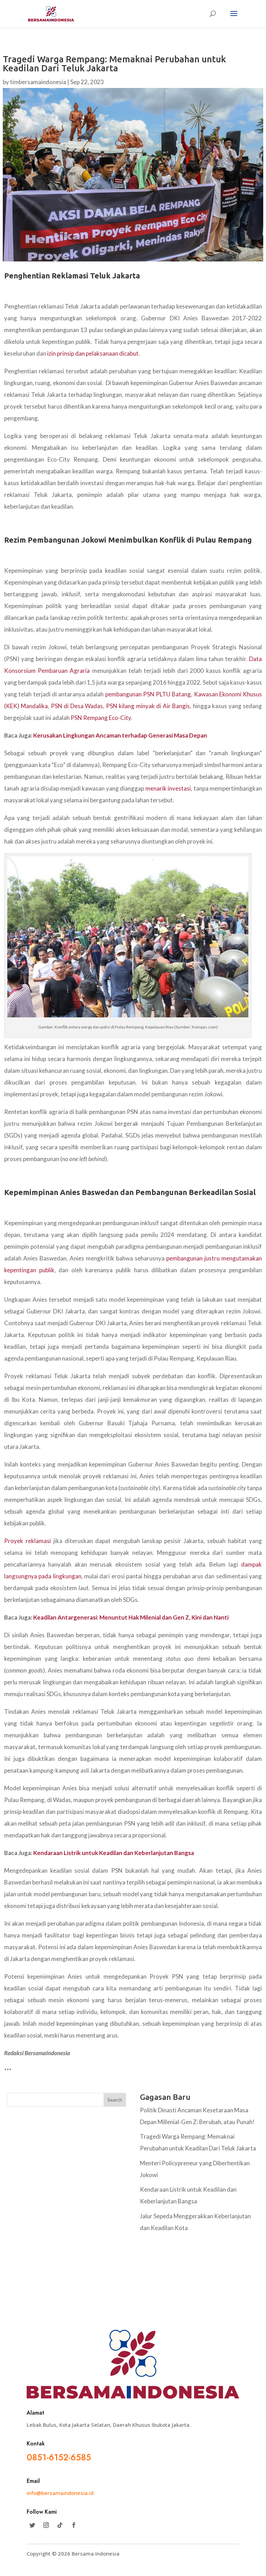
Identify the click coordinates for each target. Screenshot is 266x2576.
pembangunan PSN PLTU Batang (148, 694)
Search (115, 2100)
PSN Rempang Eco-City (101, 718)
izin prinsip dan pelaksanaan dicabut (93, 353)
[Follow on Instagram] (46, 2525)
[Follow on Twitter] (32, 2525)
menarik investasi (168, 788)
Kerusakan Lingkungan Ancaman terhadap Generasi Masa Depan (120, 735)
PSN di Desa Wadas (77, 706)
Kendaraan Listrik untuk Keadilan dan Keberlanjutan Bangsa (114, 1853)
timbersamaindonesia (38, 82)
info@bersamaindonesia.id (60, 2493)
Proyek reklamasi (28, 1541)
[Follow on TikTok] (60, 2525)
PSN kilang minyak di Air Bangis (148, 706)
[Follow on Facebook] (74, 2525)
